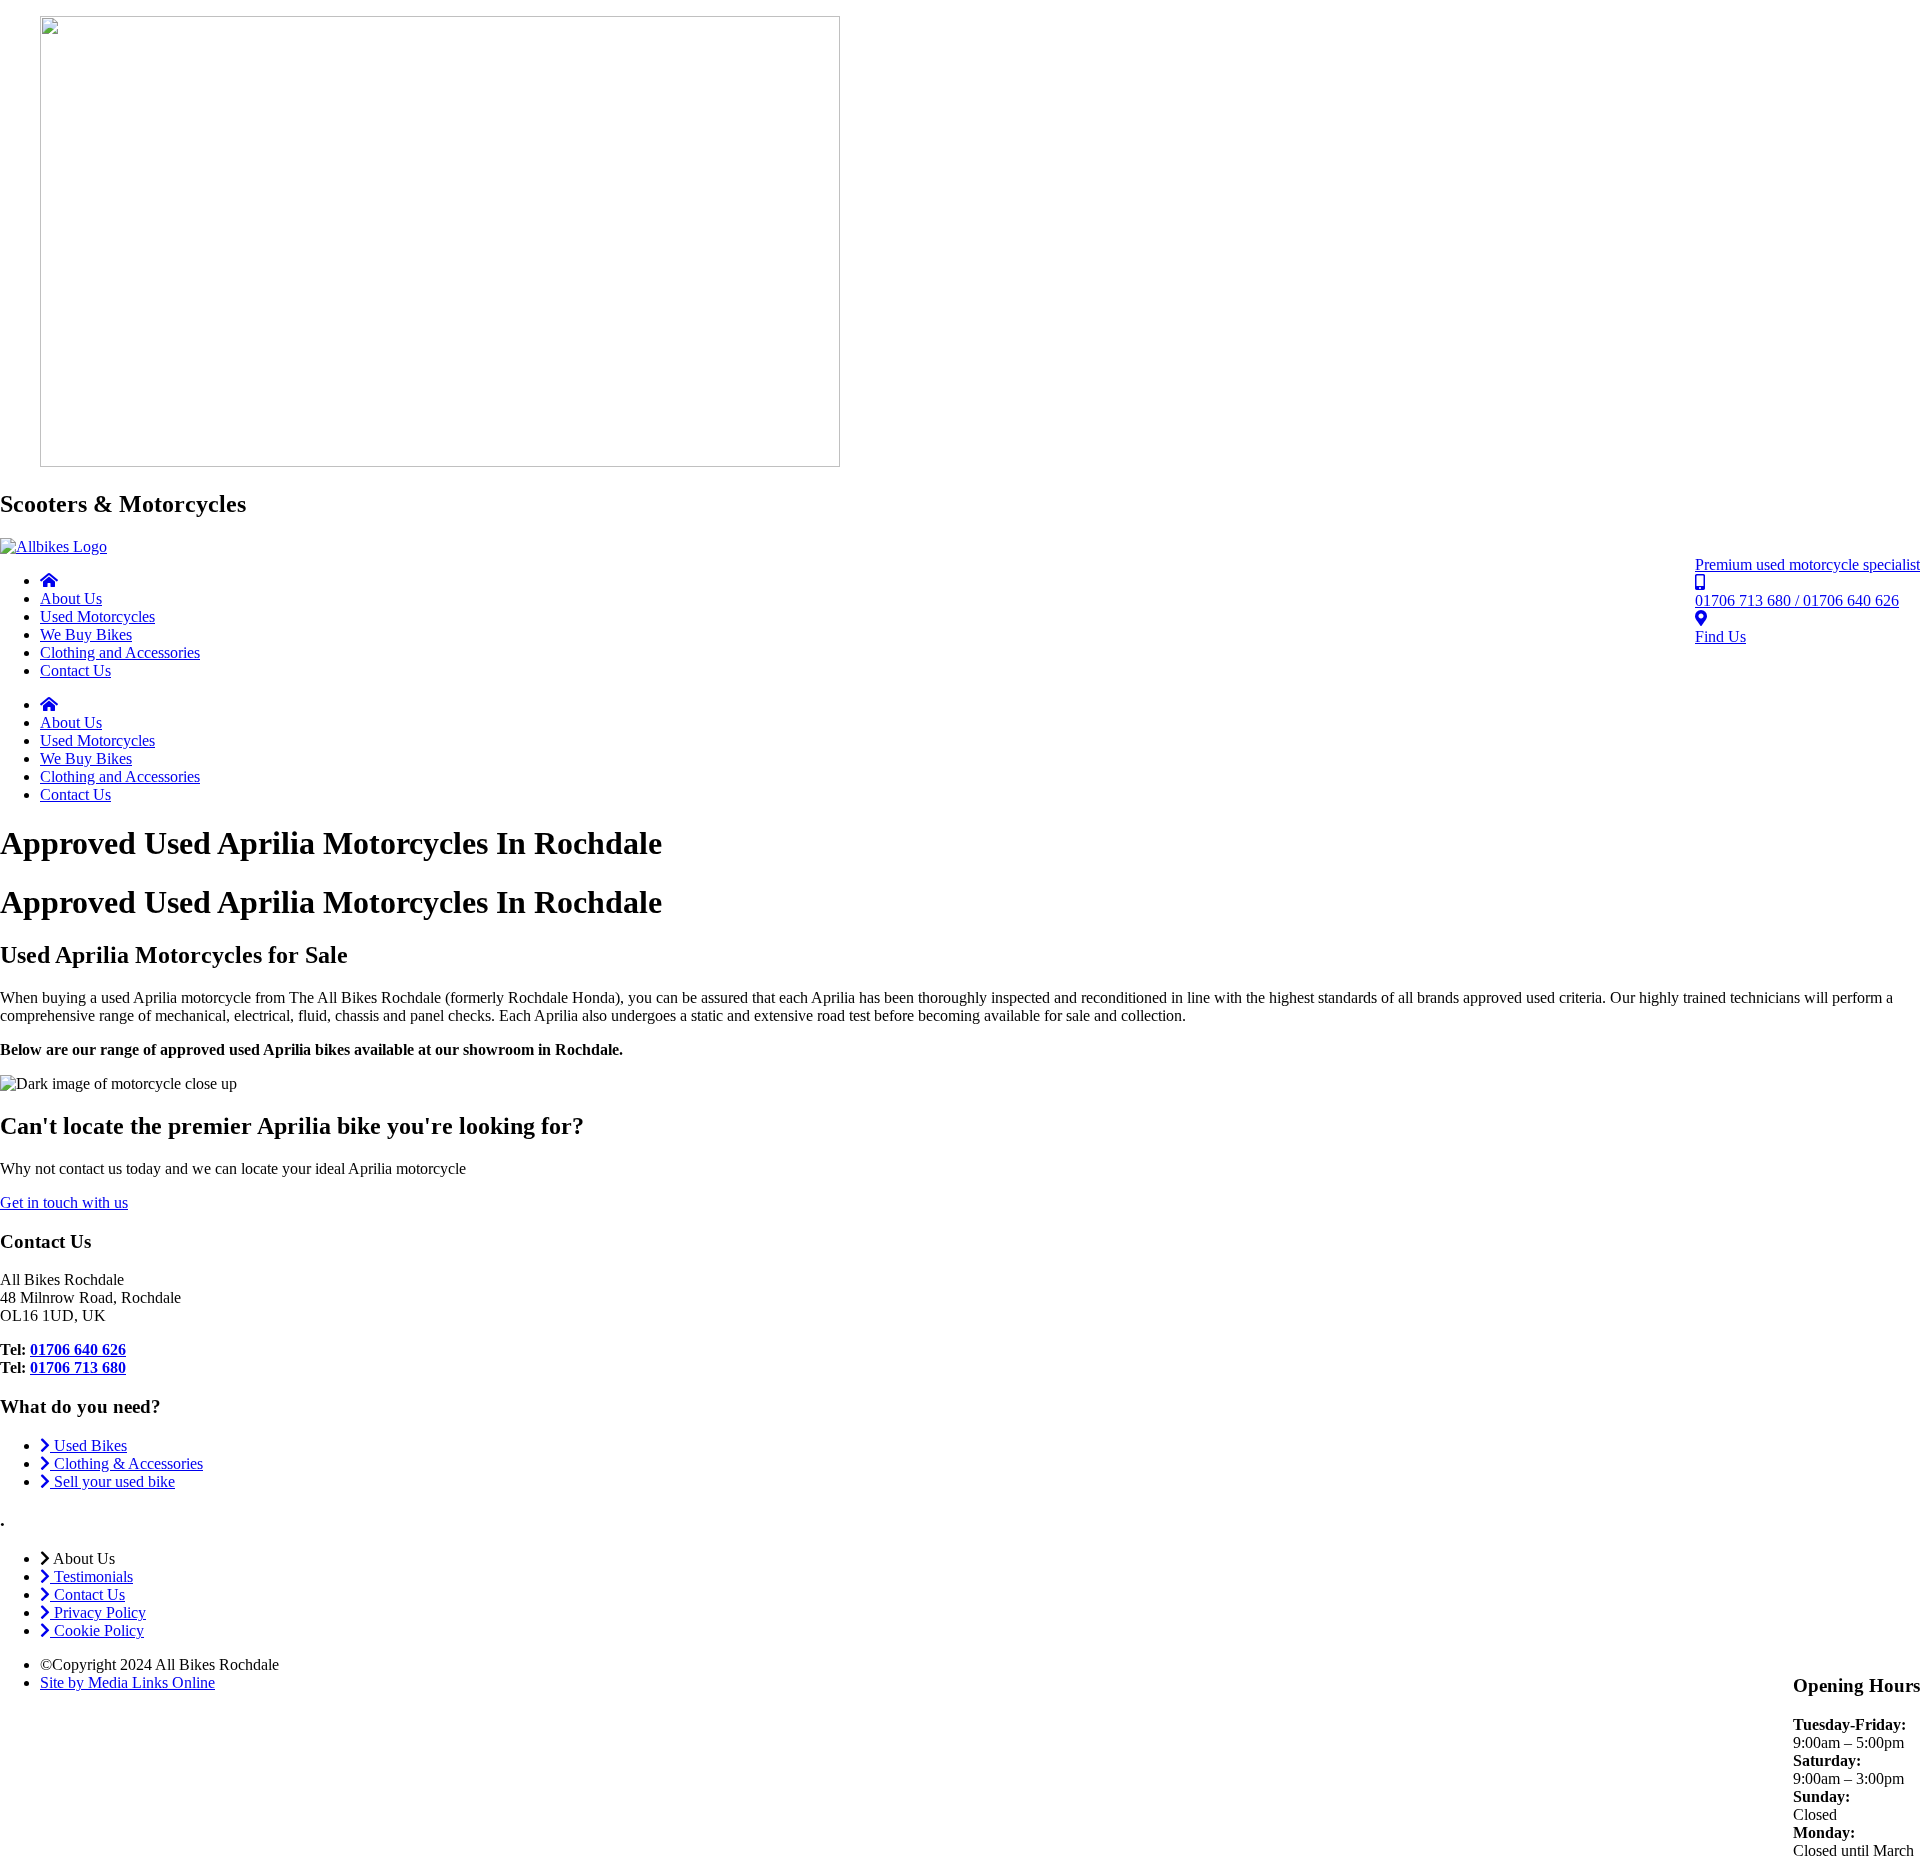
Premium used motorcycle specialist (1807, 564)
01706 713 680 (78, 1367)
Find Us (1720, 636)
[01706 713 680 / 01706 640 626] (1700, 582)
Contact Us (75, 670)
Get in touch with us (64, 1202)
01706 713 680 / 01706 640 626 (1797, 600)
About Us (71, 598)
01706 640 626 (78, 1349)
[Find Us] (1701, 618)
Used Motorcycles (97, 616)
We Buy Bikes (86, 634)
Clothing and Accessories (120, 652)
